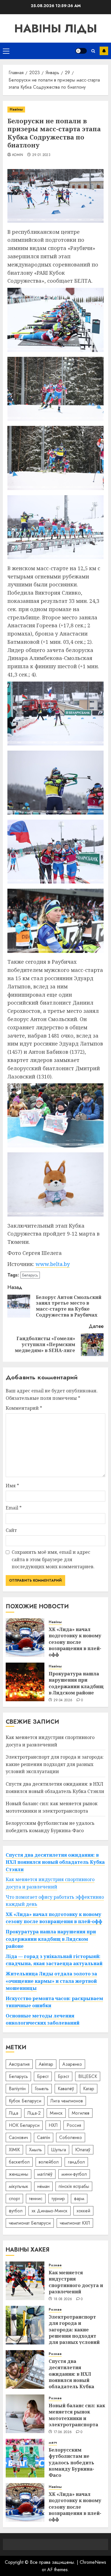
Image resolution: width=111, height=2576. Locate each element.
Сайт (11, 1530)
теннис (36, 2199)
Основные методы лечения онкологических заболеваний (43, 2019)
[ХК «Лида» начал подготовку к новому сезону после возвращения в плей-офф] (25, 1638)
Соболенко (71, 2137)
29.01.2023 (41, 155)
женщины (18, 2174)
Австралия (19, 2064)
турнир (58, 2199)
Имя (12, 1486)
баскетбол (19, 2162)
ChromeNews (93, 2562)
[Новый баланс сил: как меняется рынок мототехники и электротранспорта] (25, 2414)
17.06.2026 (63, 2432)
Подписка (104, 51)
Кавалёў (66, 2089)
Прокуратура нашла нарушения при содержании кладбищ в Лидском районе (76, 1683)
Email (14, 1508)
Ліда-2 (34, 2113)
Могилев (81, 2113)
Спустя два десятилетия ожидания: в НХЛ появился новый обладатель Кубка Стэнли (55, 1862)
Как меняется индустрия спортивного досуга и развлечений (76, 2282)
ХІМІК (14, 2150)
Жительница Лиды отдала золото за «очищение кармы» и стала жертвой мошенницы (51, 1981)
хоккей (83, 2211)
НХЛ (53, 2125)
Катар (89, 2089)
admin (18, 155)
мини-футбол (74, 2174)
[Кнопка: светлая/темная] (81, 51)
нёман (43, 2186)
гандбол (76, 2162)
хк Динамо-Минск (50, 2211)
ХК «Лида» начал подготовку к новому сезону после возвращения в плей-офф (75, 1642)
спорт (14, 2199)
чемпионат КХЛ (75, 2223)
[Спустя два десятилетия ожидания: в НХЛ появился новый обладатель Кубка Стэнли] (25, 2369)
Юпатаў (83, 2150)
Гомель (42, 2089)
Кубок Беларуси (25, 2101)
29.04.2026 (63, 1700)
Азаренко (72, 2064)
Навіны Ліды (56, 28)
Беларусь (30, 1275)
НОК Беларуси (24, 2125)
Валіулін (17, 2089)
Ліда (14, 2113)
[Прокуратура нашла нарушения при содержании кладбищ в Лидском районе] (25, 1682)
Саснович (18, 2137)
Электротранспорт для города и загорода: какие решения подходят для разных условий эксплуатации (55, 1764)
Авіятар (46, 2064)
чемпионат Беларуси (30, 2223)
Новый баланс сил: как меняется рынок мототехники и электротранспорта (77, 2415)
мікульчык (18, 2186)
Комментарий (24, 1408)
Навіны (16, 109)
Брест (43, 2076)
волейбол (49, 2162)
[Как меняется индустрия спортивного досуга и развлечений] (25, 2281)
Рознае (55, 2265)
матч (53, 2443)
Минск (56, 2113)
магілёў (45, 2174)
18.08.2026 (63, 2299)
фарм (79, 2199)
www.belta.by (53, 1264)
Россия (74, 2125)
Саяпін (44, 2137)
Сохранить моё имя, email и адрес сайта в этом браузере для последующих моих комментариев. (53, 1559)
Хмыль (35, 2150)
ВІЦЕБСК (88, 2076)
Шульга (58, 2150)
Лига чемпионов (67, 2101)
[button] (6, 51)
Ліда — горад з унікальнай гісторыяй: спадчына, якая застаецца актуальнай (54, 1960)
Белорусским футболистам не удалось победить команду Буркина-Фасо (71, 2463)
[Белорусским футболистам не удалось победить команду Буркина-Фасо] (25, 2458)
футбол (16, 2211)
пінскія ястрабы (74, 2186)
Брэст (63, 2076)
